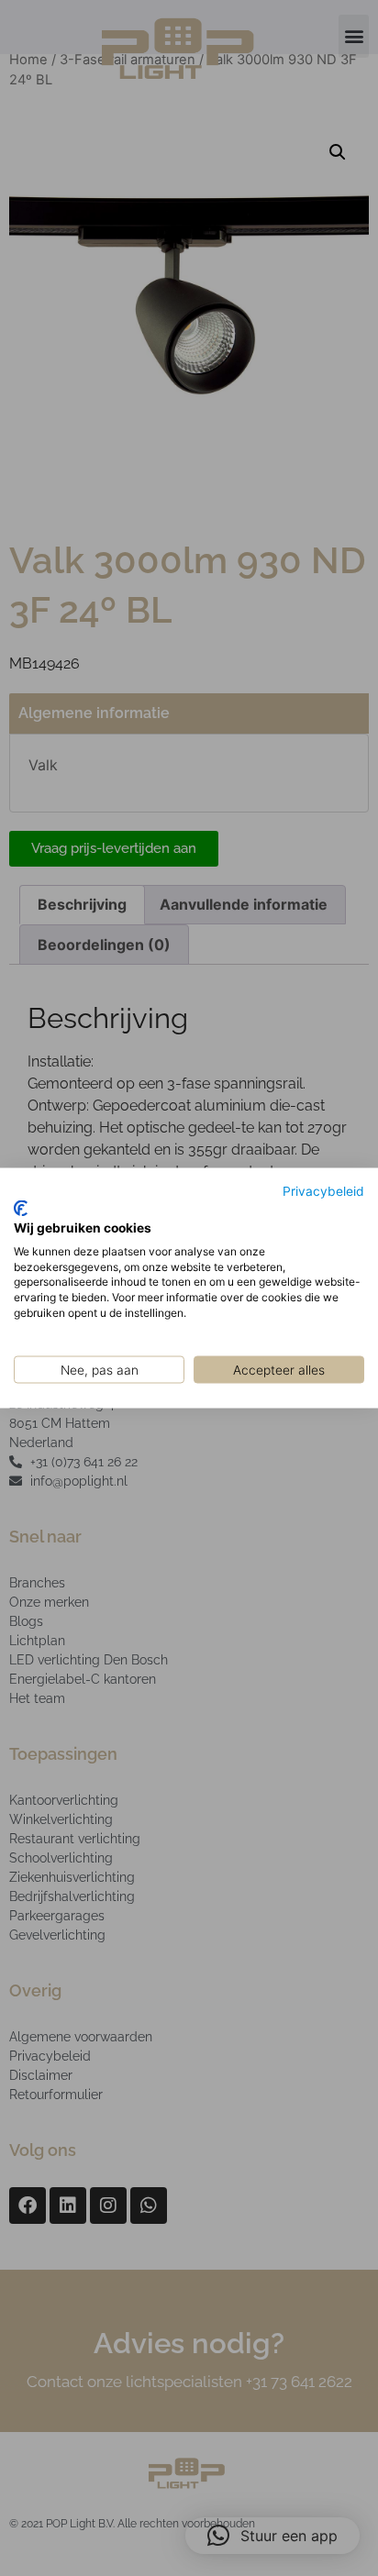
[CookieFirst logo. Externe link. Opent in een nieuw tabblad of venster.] (21, 1209)
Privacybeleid (323, 1190)
